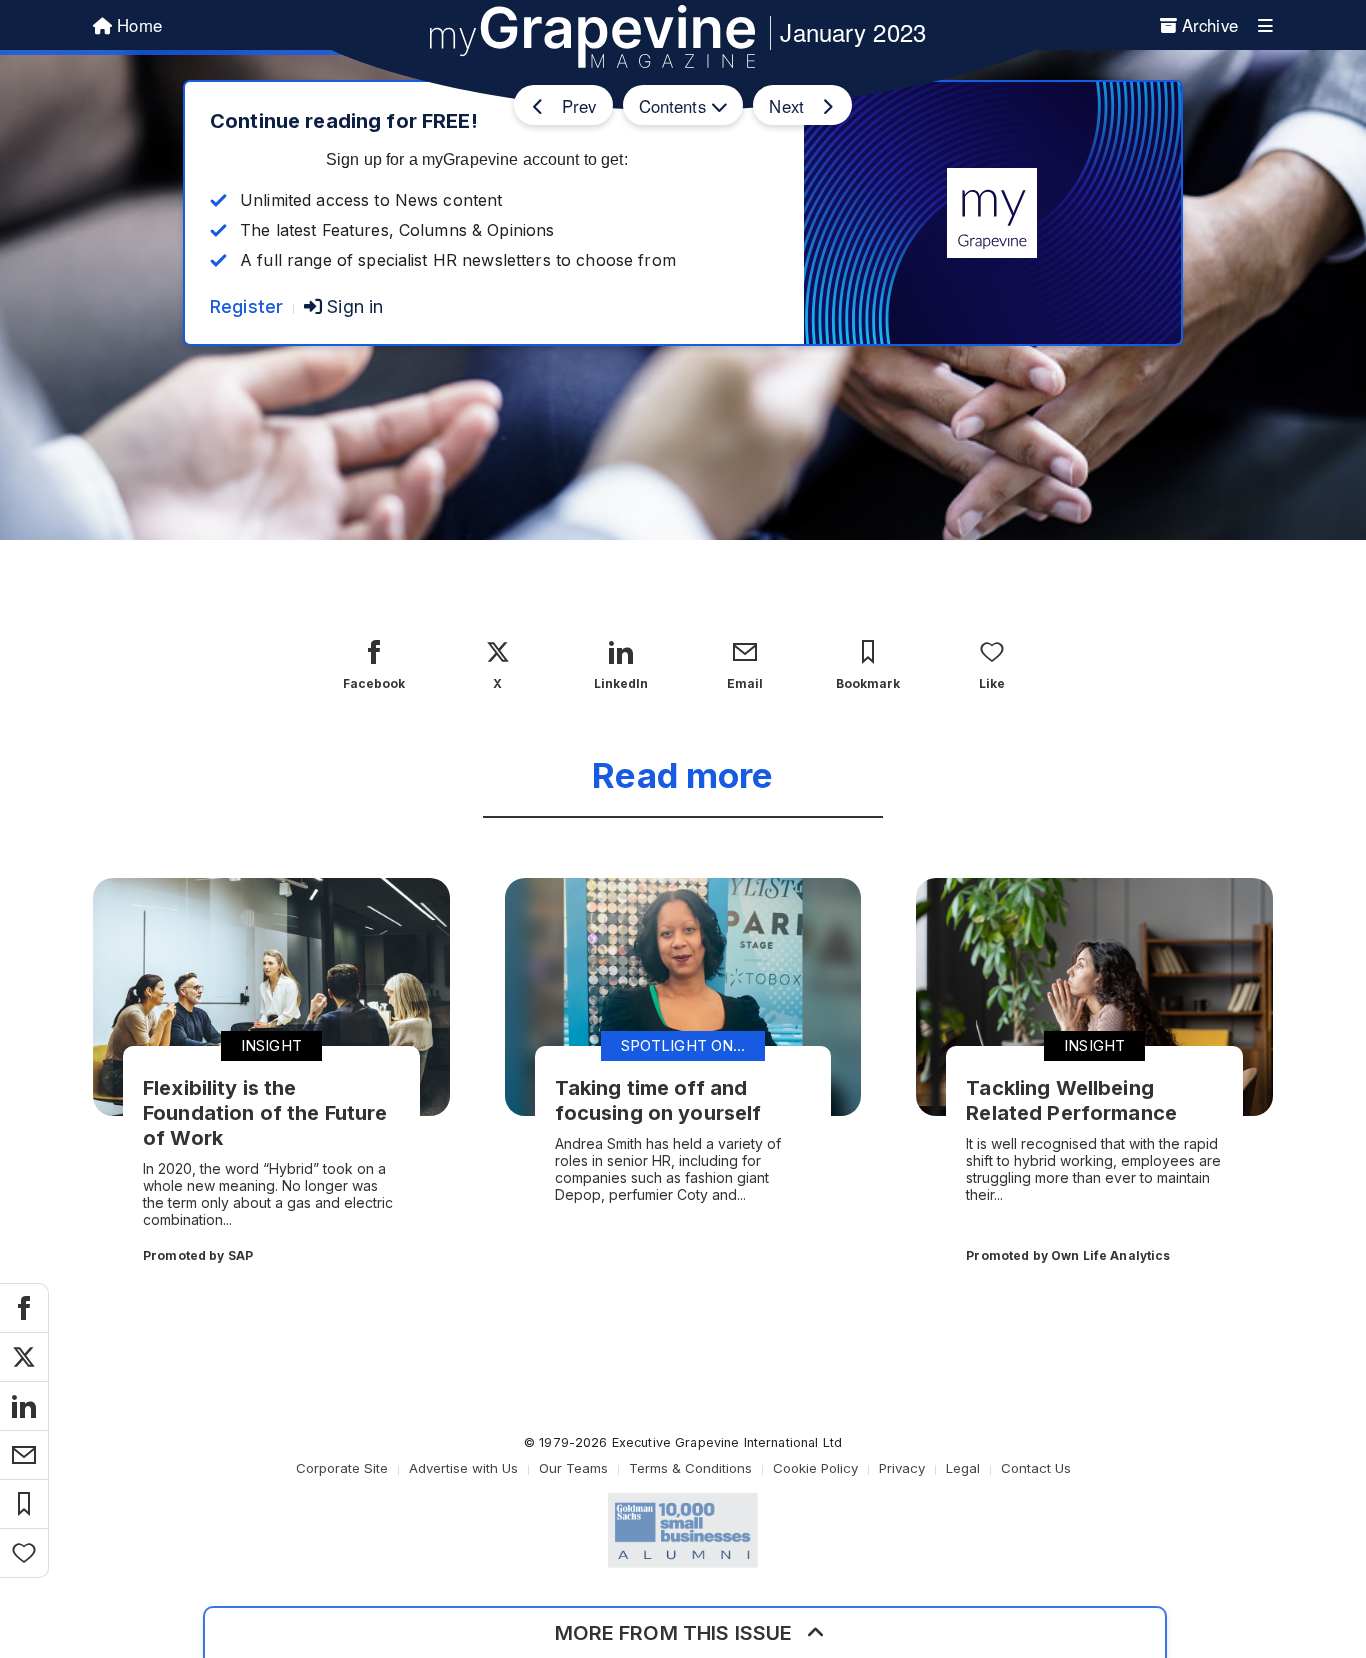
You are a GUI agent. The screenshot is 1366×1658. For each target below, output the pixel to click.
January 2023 (853, 31)
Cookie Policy (815, 1468)
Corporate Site (342, 1468)
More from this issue (674, 1633)
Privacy (902, 1468)
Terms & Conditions (690, 1468)
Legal (963, 1468)
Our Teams (573, 1468)
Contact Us (1036, 1468)
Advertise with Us (463, 1468)
